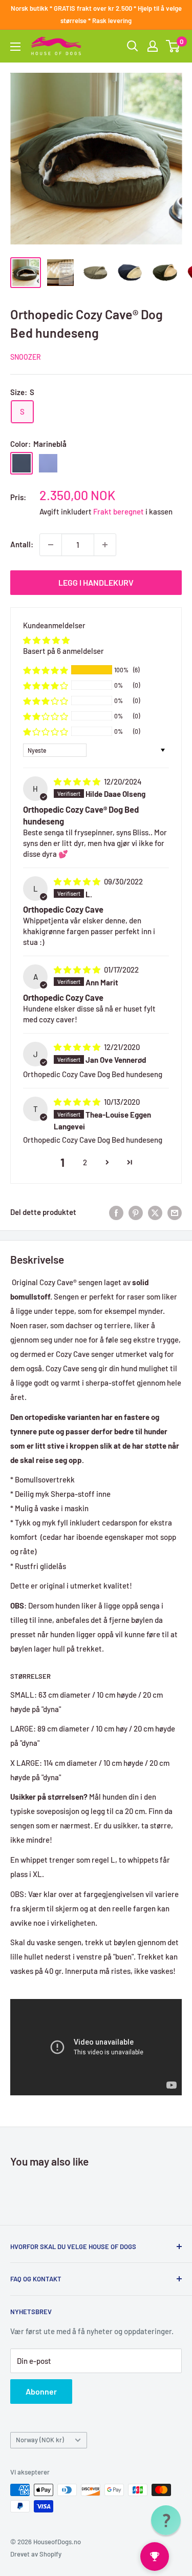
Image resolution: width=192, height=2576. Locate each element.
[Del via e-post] (175, 1212)
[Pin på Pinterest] (136, 1212)
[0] (173, 46)
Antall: (22, 544)
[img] (78, 781)
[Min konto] (153, 46)
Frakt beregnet (119, 511)
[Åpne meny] (15, 47)
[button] (46, 670)
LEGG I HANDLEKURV (96, 582)
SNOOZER (26, 357)
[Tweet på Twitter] (155, 1212)
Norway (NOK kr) (40, 2440)
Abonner (41, 2391)
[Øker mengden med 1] (105, 545)
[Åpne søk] (133, 46)
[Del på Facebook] (116, 1212)
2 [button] (85, 1162)
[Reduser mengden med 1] (51, 545)
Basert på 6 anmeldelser (63, 651)
